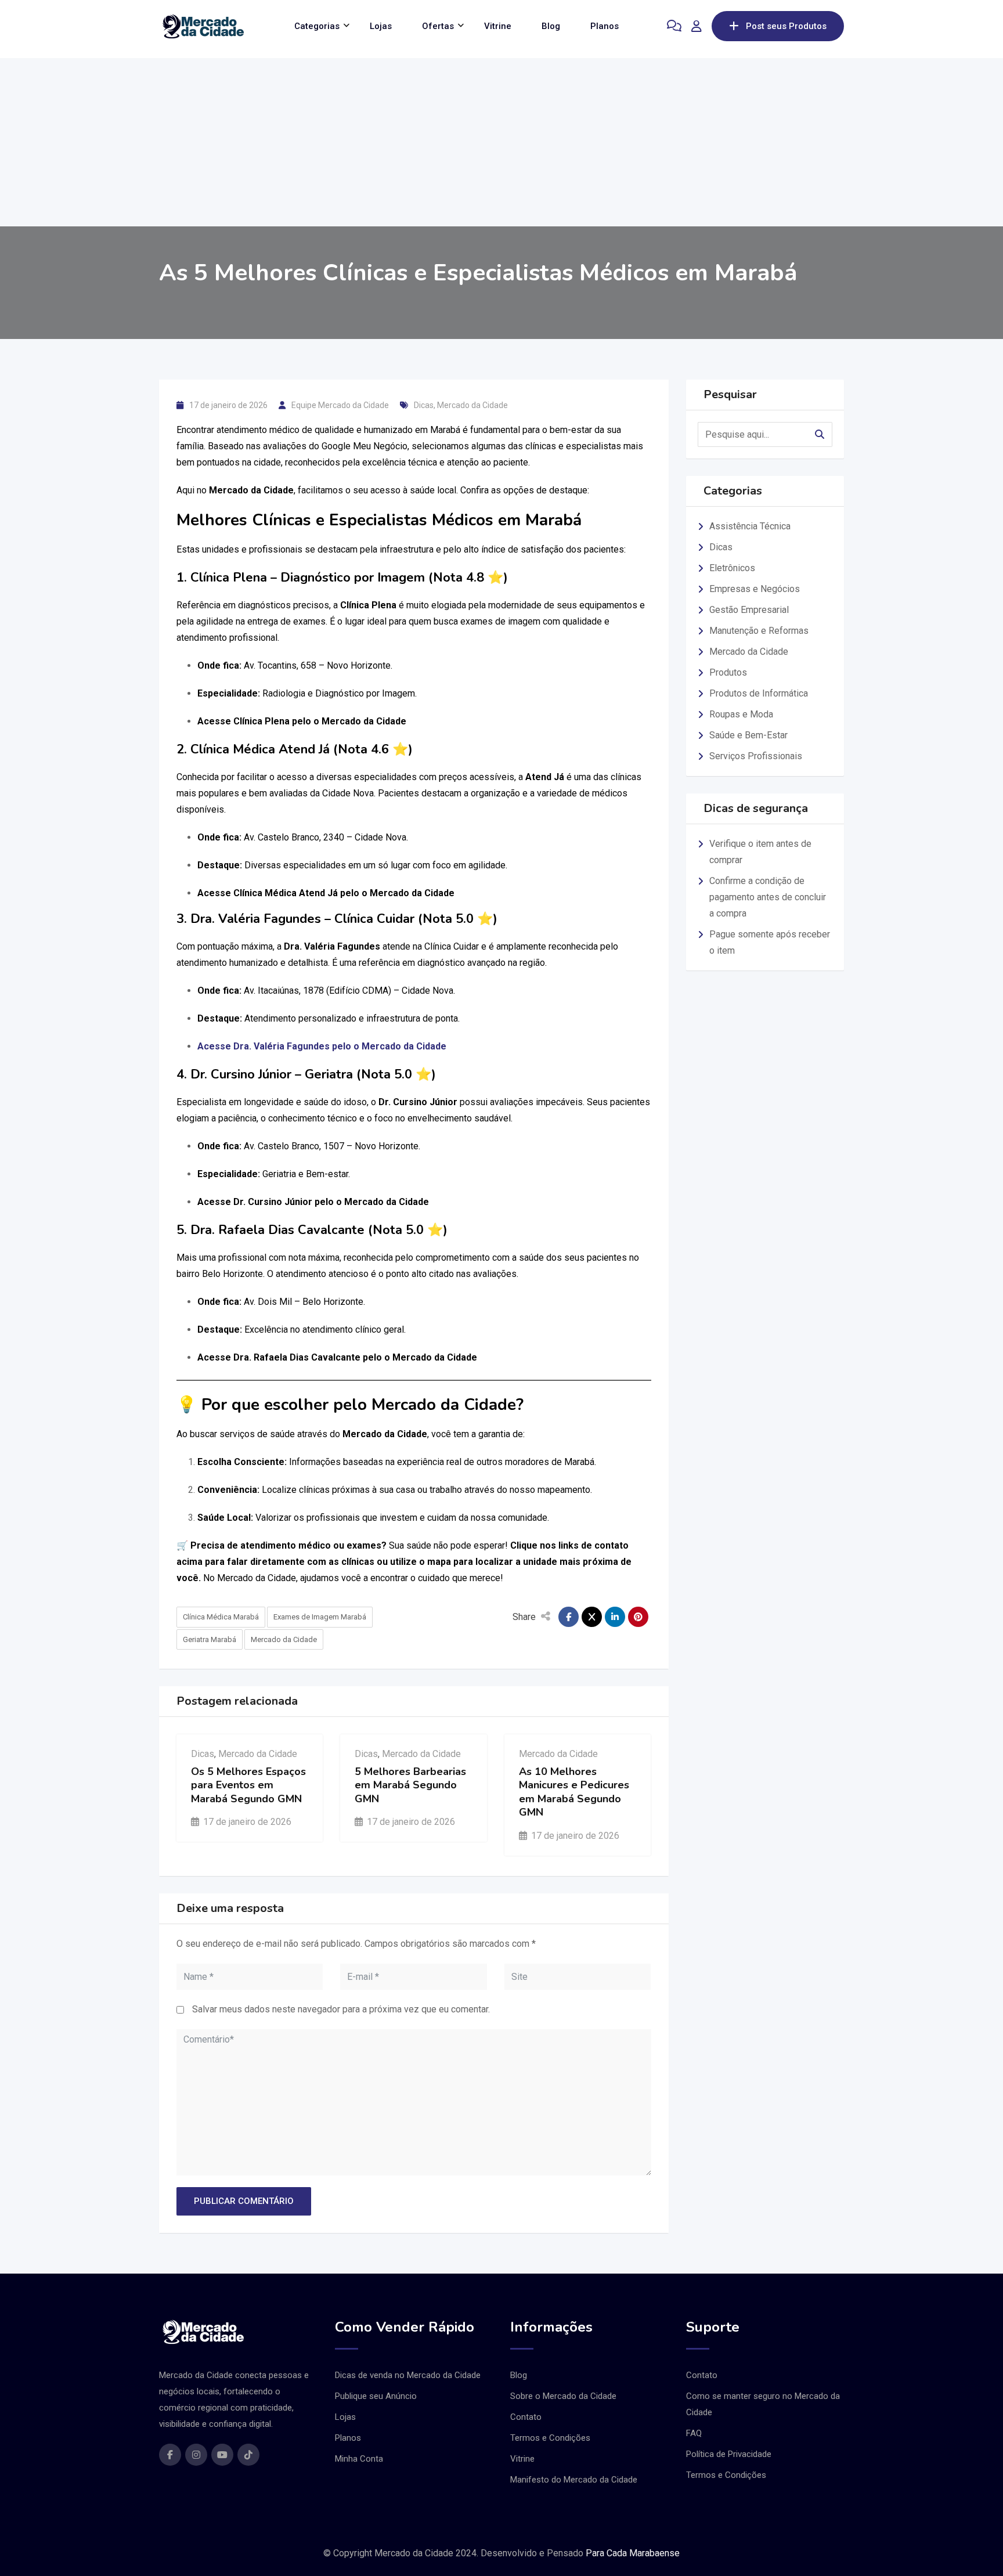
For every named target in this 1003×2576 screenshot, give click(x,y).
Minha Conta (359, 2459)
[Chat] (674, 26)
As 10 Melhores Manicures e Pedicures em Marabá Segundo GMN (574, 1792)
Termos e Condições (550, 2438)
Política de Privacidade (729, 2454)
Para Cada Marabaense (633, 2553)
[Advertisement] (501, 139)
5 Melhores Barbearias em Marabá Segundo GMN (410, 1785)
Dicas (424, 405)
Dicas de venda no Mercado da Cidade (408, 2375)
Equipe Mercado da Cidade (340, 405)
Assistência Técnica (750, 526)
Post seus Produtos (786, 26)
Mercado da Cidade (472, 405)
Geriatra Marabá (210, 1639)
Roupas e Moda (741, 714)
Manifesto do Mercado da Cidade (574, 2480)
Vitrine (498, 26)
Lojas (381, 26)
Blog (551, 26)
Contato (526, 2417)
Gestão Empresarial (749, 610)
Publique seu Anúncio (376, 2396)
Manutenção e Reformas (759, 631)
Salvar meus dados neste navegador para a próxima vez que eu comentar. (341, 2009)
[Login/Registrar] (697, 26)
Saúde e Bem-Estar (748, 735)
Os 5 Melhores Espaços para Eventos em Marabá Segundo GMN (248, 1785)
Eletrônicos (732, 568)
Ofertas (438, 26)
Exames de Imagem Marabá (320, 1617)
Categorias (317, 26)
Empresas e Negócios (755, 589)
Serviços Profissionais (756, 756)
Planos (605, 26)
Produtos (728, 672)
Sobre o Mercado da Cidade (563, 2396)
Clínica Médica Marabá (221, 1617)
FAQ (694, 2433)
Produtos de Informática (759, 693)
